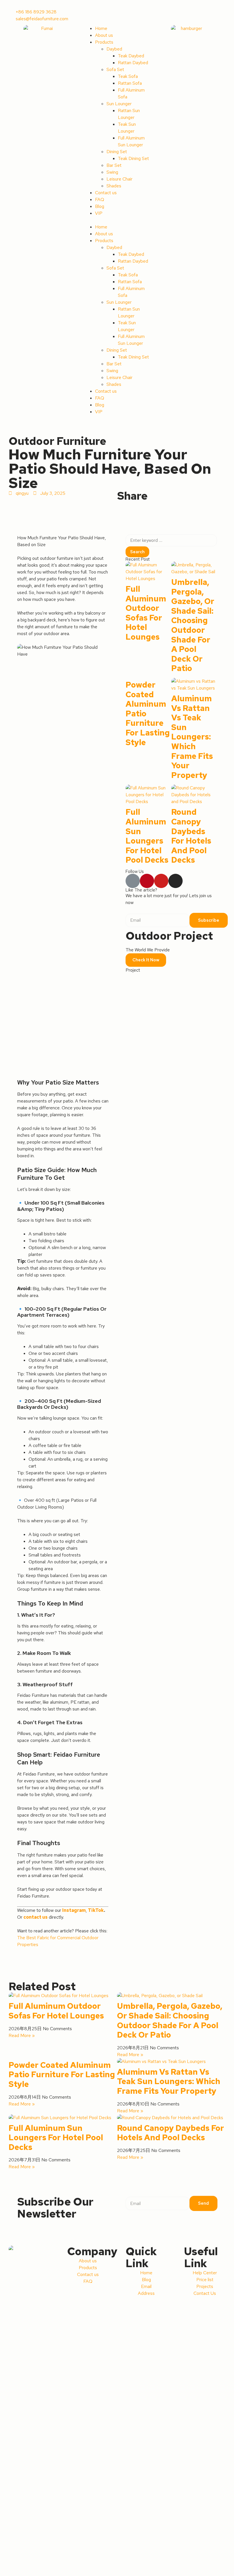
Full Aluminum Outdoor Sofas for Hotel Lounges (146, 613)
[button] (117, 220)
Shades (114, 186)
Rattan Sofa (130, 83)
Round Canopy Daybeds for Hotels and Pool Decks (191, 836)
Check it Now (146, 960)
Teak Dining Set (133, 158)
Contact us (106, 193)
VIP (99, 213)
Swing (112, 172)
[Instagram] (175, 881)
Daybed (114, 49)
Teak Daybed (131, 56)
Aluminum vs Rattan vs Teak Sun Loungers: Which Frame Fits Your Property (192, 737)
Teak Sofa (128, 76)
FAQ (100, 199)
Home (101, 28)
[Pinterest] (147, 881)
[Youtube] (161, 881)
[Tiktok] (133, 881)
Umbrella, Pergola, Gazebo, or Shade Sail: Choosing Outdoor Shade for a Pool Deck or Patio (193, 625)
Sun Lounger (119, 104)
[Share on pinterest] (132, 505)
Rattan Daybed (133, 63)
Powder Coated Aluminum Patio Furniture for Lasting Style (62, 2075)
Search (137, 552)
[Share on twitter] (123, 505)
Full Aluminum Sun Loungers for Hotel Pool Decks (147, 836)
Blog (100, 206)
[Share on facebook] (119, 505)
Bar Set (114, 165)
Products (104, 42)
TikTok (96, 1910)
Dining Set (117, 152)
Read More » (22, 2035)
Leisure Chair (119, 179)
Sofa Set (115, 69)
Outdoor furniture (57, 441)
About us (104, 35)
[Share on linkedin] (128, 505)
